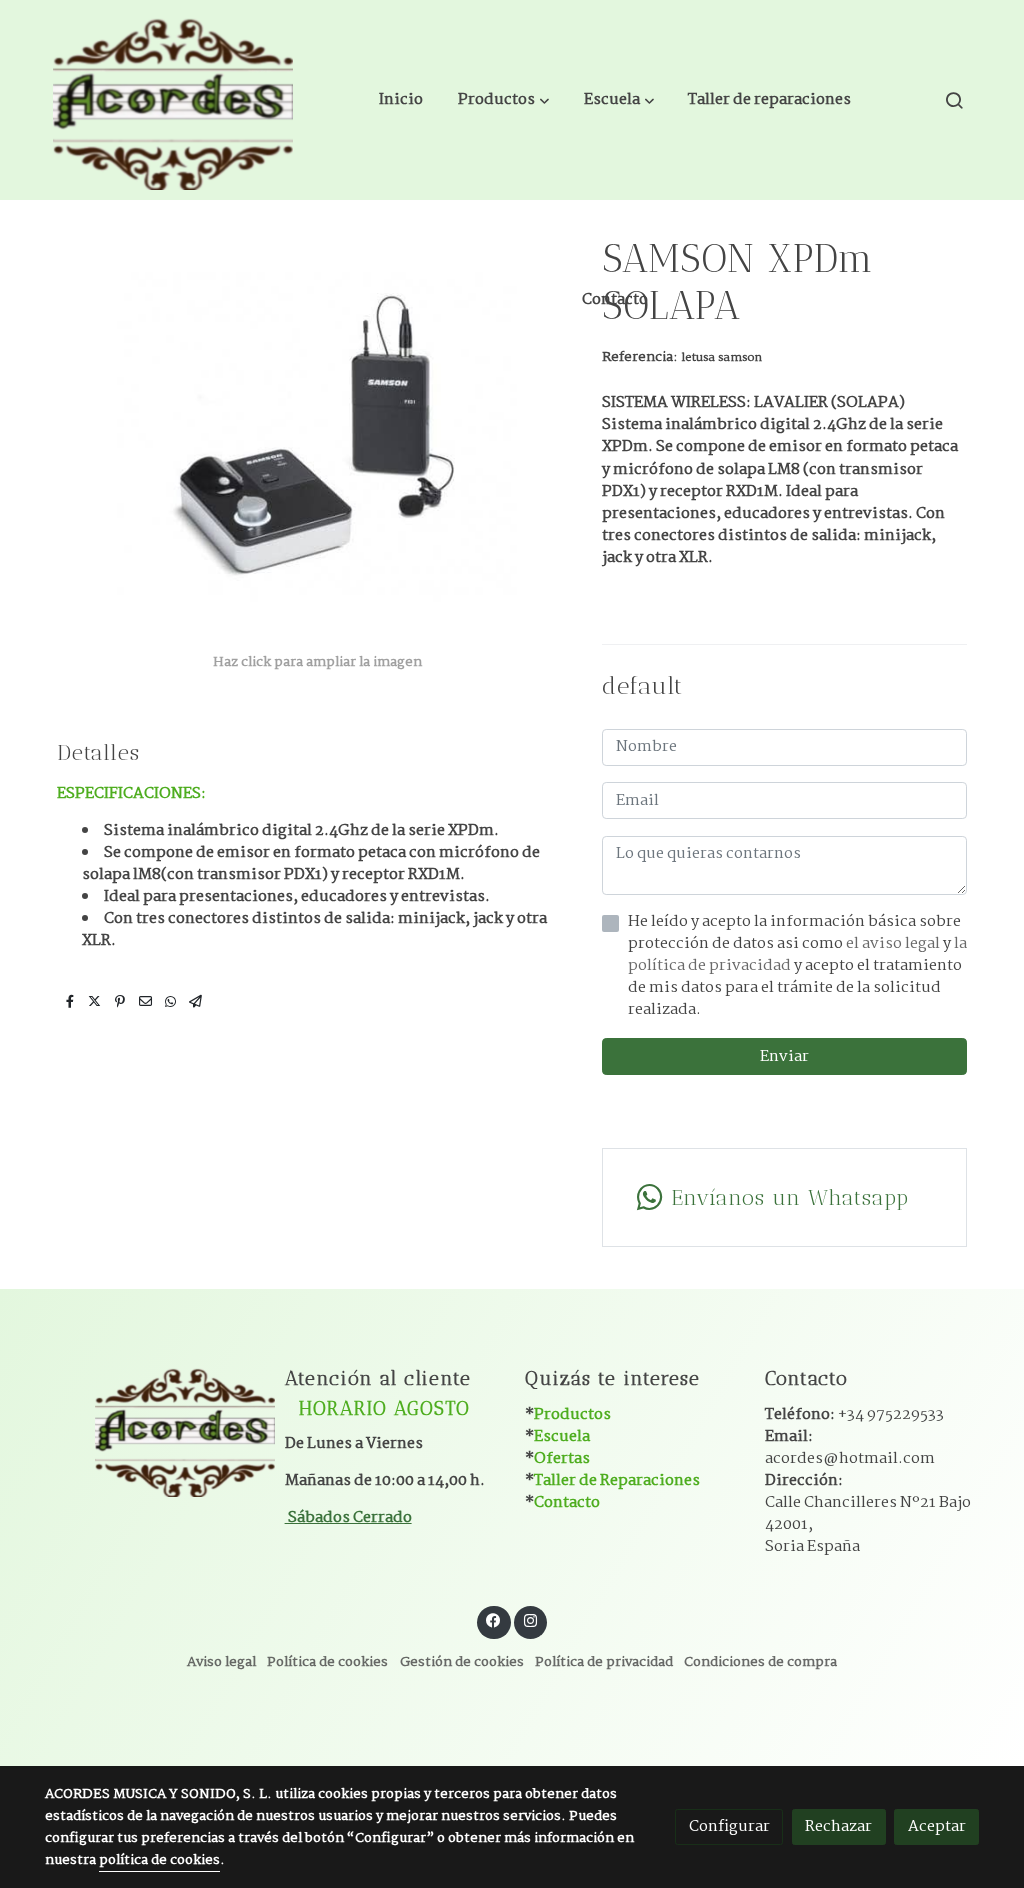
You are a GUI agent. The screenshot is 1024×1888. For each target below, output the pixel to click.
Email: (850, 1447)
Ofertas (562, 1458)
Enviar (784, 1056)
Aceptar (937, 1826)
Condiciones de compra (760, 1662)
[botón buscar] (954, 100)
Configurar (729, 1826)
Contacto (567, 1502)
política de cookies (159, 1860)
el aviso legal (894, 943)
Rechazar (838, 1826)
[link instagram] (530, 1619)
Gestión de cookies (462, 1662)
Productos (572, 1414)
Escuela (562, 1436)
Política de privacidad (604, 1662)
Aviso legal (221, 1662)
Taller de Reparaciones (617, 1480)
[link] (173, 100)
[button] (503, 100)
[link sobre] (152, 1429)
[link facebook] (494, 1619)
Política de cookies (327, 1662)
